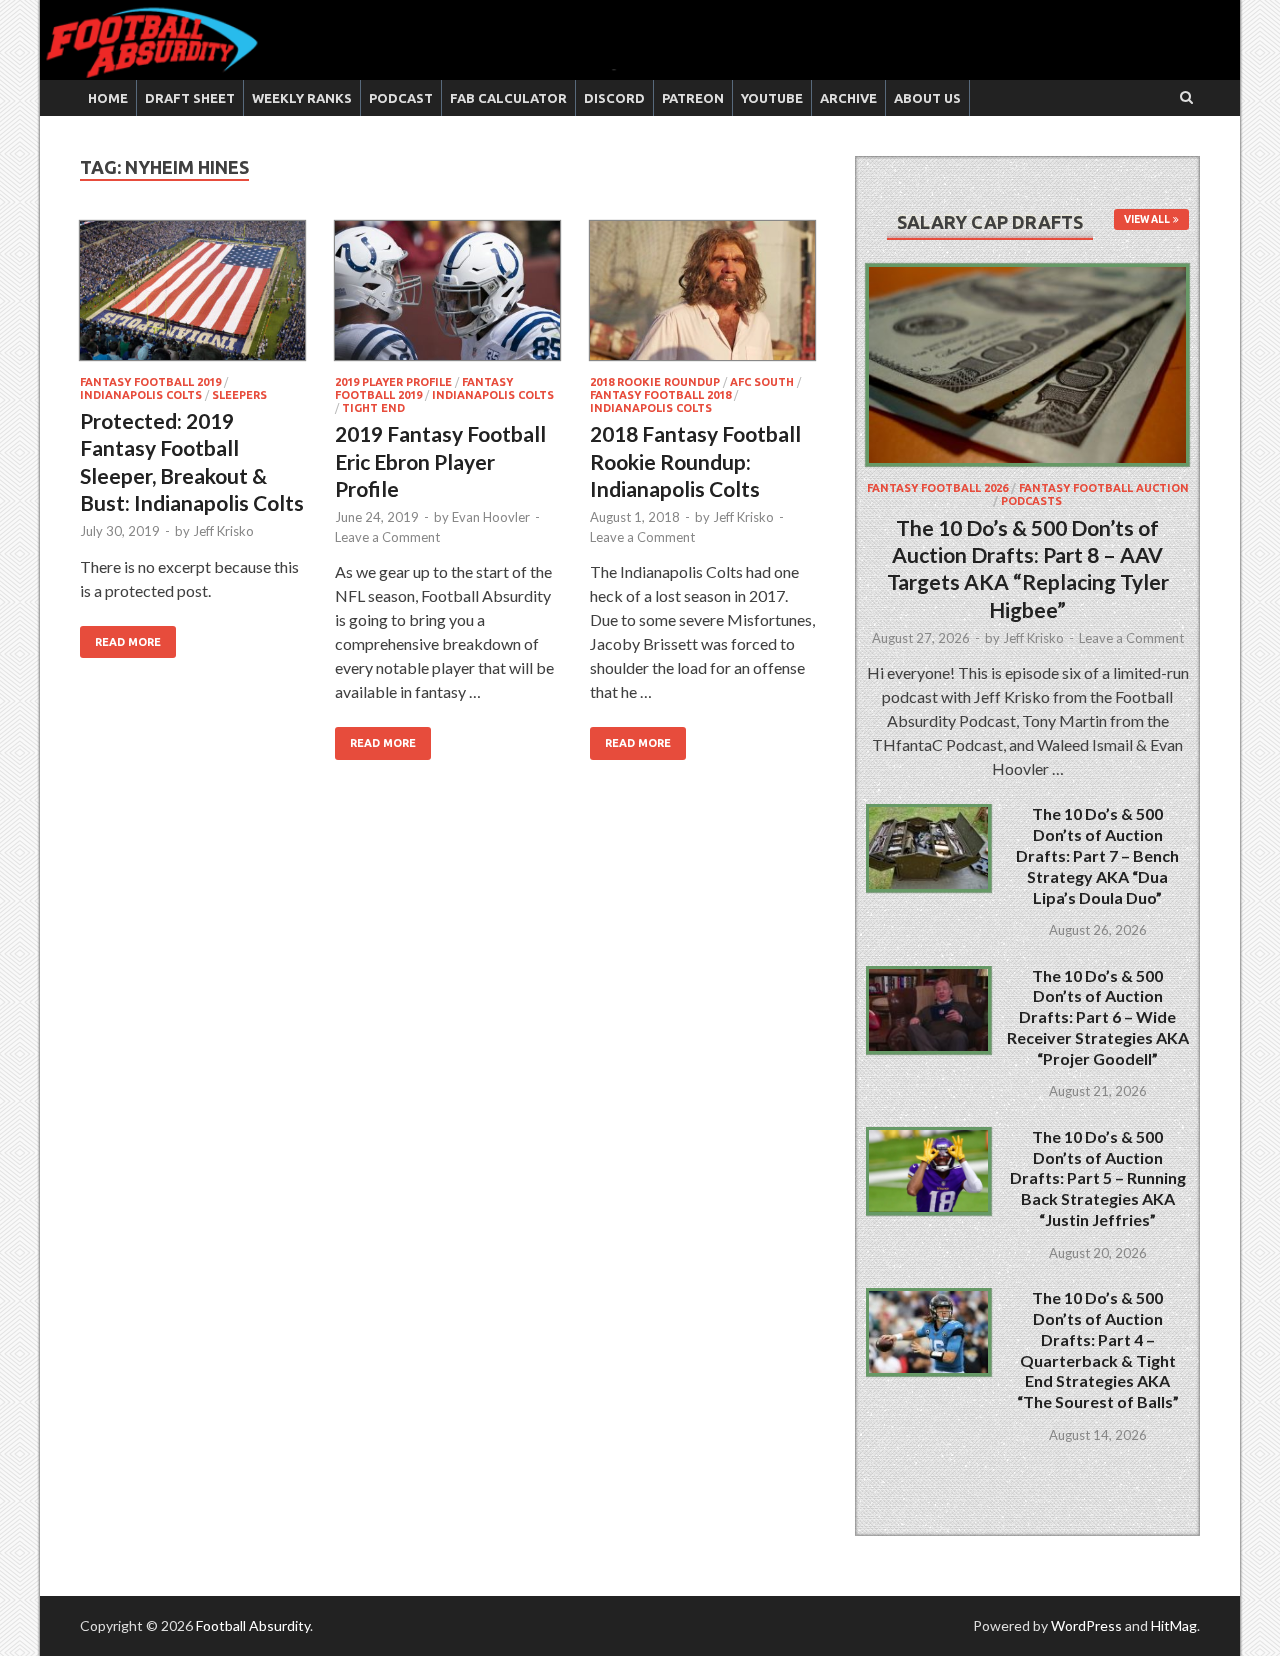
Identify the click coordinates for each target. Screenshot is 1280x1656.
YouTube (772, 98)
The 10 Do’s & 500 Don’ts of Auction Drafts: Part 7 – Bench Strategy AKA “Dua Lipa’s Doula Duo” (1097, 855)
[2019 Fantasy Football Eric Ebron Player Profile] (447, 298)
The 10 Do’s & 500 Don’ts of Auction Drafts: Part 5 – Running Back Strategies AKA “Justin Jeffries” (1098, 1178)
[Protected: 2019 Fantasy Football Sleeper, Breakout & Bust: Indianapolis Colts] (192, 298)
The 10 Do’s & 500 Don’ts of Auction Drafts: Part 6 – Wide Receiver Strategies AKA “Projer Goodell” (1098, 1017)
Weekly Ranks (302, 98)
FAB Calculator (508, 98)
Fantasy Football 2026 (937, 488)
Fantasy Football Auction (1104, 488)
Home (108, 98)
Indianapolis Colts (141, 395)
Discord (614, 98)
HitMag (1174, 1625)
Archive (848, 98)
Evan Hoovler (491, 517)
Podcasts (1031, 501)
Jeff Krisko (223, 531)
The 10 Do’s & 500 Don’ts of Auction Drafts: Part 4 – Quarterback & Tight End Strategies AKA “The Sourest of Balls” (1098, 1349)
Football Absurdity (253, 1625)
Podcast (401, 98)
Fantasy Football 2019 (150, 382)
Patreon (693, 98)
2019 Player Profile (393, 382)
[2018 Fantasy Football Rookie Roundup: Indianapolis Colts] (702, 298)
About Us (927, 98)
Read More (128, 642)
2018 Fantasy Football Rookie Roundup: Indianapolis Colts (695, 461)
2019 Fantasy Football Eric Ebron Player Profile (440, 461)
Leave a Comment (387, 537)
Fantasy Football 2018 (660, 395)
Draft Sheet (190, 98)
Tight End (373, 408)
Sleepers (239, 395)
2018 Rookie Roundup (655, 382)
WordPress (1086, 1625)
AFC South (762, 382)
